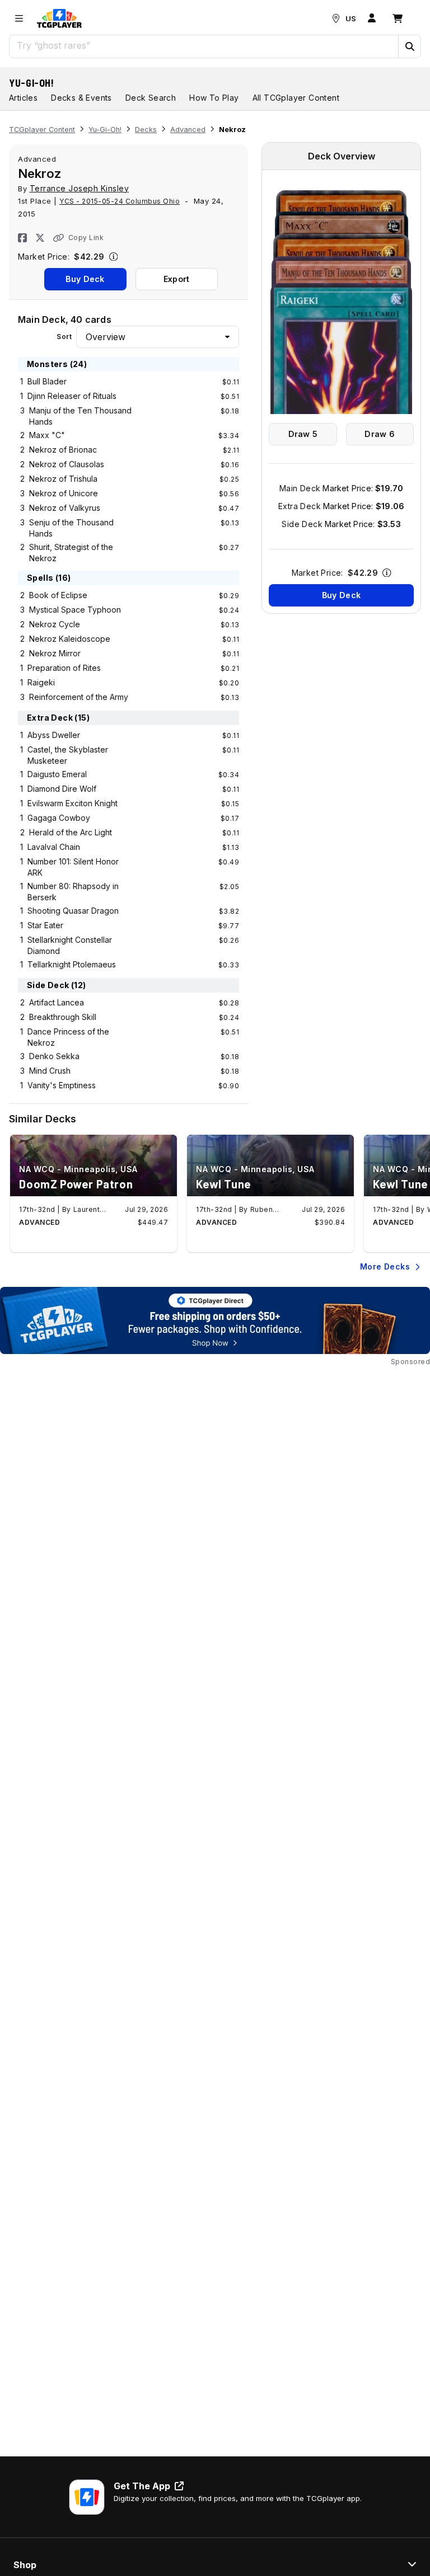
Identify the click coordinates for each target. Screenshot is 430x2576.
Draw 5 (303, 434)
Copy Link (86, 238)
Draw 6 (380, 434)
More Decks (385, 1266)
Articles (23, 98)
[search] (204, 45)
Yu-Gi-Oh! (32, 83)
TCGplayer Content (42, 130)
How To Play (214, 98)
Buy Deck (85, 279)
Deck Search (151, 98)
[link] (59, 18)
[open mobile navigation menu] (19, 18)
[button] (409, 46)
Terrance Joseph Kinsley (80, 188)
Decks (146, 130)
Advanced (188, 130)
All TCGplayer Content (296, 98)
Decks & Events (81, 98)
